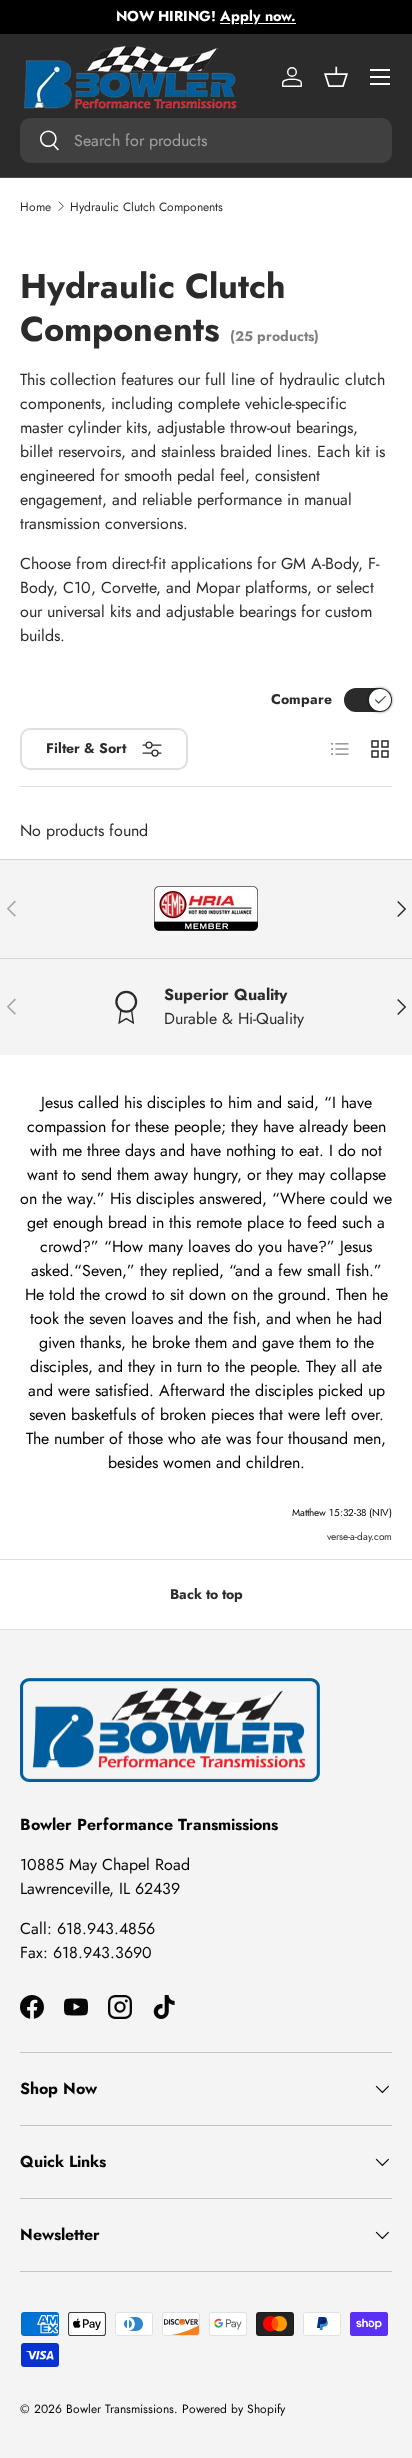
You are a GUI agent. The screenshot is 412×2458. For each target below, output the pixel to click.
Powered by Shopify (233, 2409)
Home (35, 207)
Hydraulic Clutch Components (146, 207)
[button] (336, 77)
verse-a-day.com (359, 1536)
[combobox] (206, 140)
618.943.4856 (106, 1928)
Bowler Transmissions (120, 2409)
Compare (301, 699)
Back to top (206, 1594)
